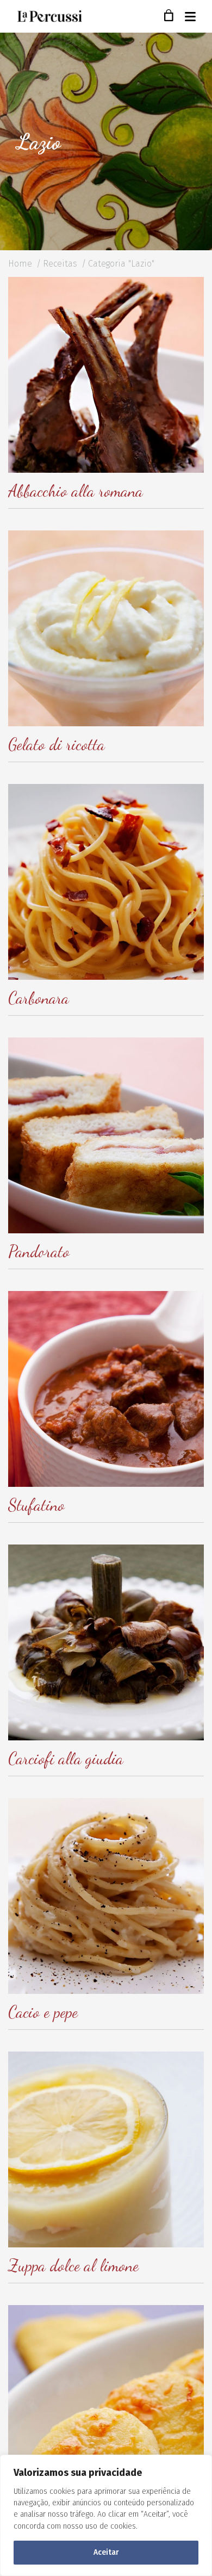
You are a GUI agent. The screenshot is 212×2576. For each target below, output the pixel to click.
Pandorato (39, 1251)
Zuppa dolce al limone (73, 2265)
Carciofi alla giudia (66, 1758)
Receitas (60, 264)
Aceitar (106, 2552)
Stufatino (36, 1505)
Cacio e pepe (43, 2012)
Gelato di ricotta (57, 744)
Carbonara (39, 998)
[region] (106, 2515)
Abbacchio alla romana (76, 491)
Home (20, 264)
